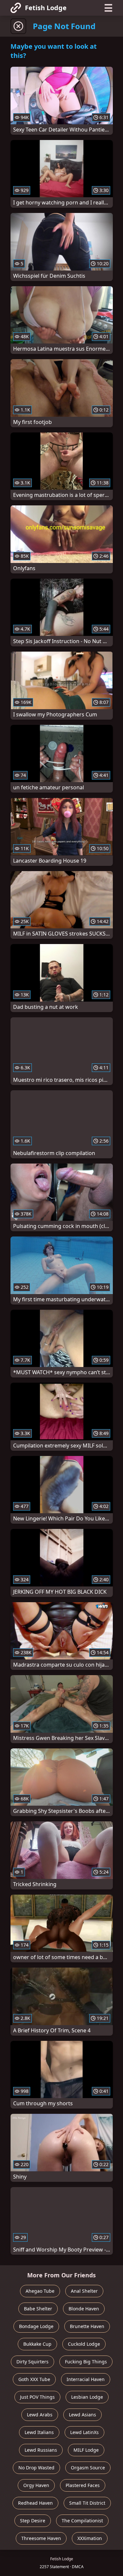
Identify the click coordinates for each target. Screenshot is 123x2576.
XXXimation (90, 2538)
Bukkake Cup (37, 2344)
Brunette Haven (87, 2326)
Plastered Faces (83, 2485)
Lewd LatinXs (84, 2432)
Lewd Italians (39, 2432)
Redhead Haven (35, 2503)
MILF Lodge (86, 2450)
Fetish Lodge (46, 8)
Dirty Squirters (32, 2362)
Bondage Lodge (36, 2326)
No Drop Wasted (36, 2468)
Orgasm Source (88, 2468)
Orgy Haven (36, 2485)
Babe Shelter (38, 2309)
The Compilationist (82, 2521)
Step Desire (33, 2521)
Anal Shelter (84, 2291)
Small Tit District (87, 2503)
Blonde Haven (84, 2309)
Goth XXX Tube (34, 2379)
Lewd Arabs (40, 2415)
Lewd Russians (41, 2450)
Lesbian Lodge (87, 2397)
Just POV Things (37, 2397)
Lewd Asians (82, 2415)
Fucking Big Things (86, 2362)
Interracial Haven (86, 2379)
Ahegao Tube (40, 2291)
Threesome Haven (41, 2538)
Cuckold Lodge (84, 2344)
